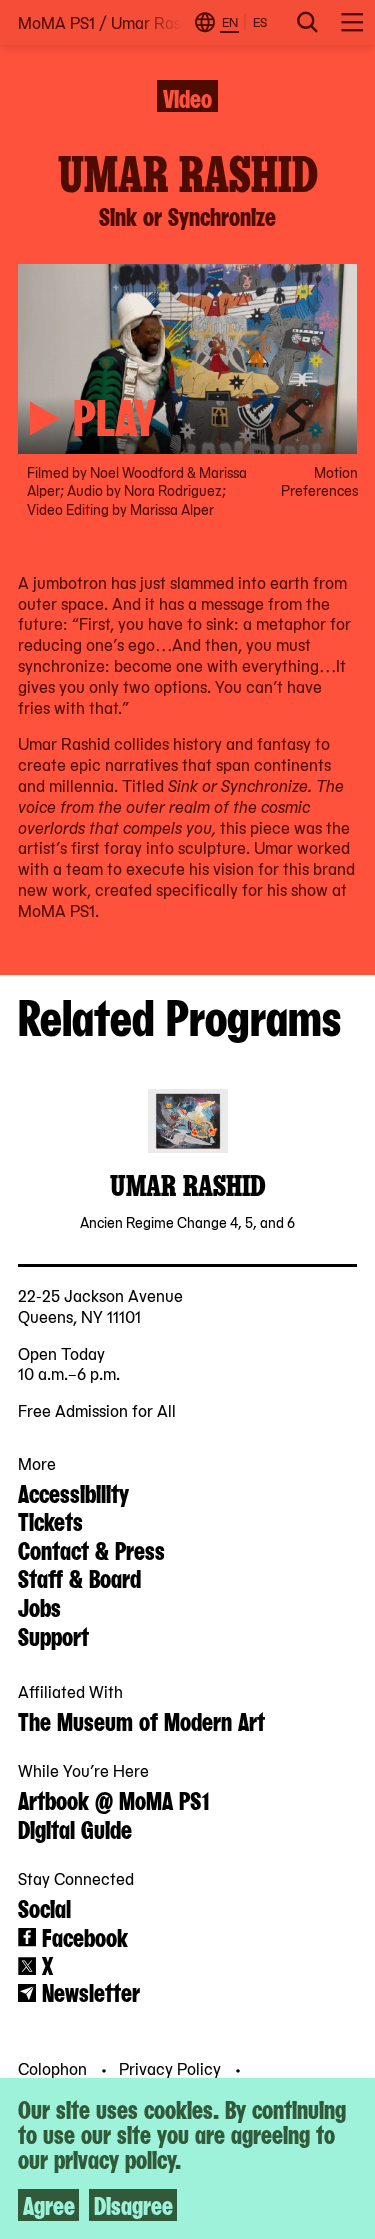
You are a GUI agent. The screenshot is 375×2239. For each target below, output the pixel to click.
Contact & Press (91, 1549)
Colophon (54, 2068)
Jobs (39, 1606)
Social (44, 1907)
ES (260, 22)
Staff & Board (79, 1577)
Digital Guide (75, 1828)
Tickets (50, 1520)
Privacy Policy (172, 2068)
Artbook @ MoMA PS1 (113, 1799)
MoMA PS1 (56, 22)
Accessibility (73, 1492)
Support (53, 1635)
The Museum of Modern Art (141, 1720)
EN (230, 22)
